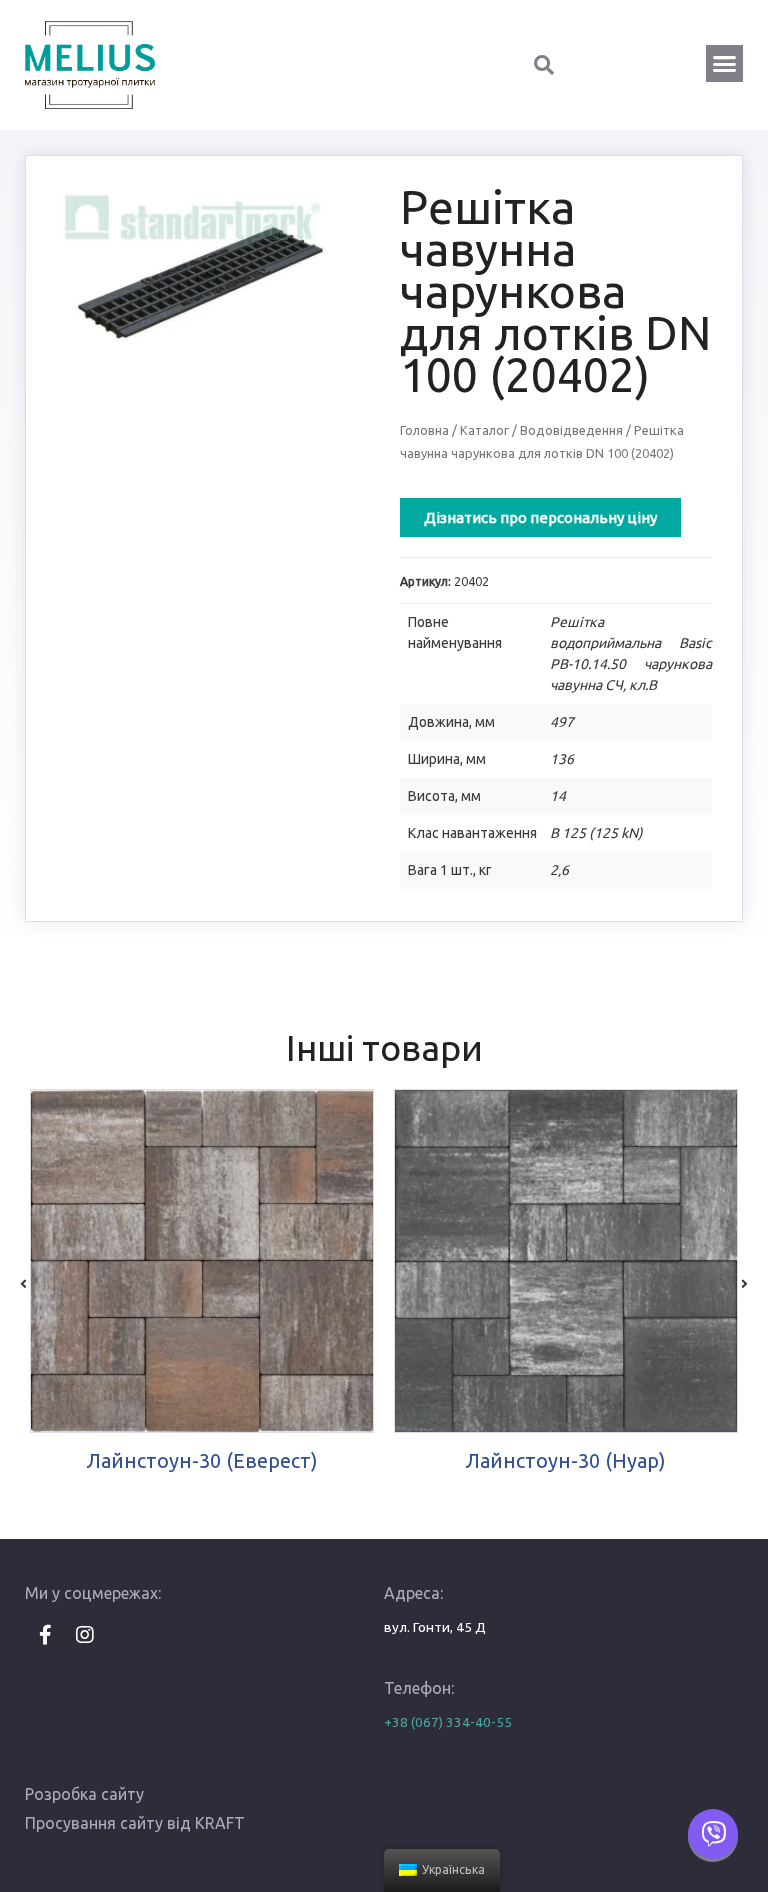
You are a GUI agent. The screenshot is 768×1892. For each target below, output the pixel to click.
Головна (424, 430)
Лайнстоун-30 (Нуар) (566, 1460)
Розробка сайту (84, 1794)
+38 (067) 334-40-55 (448, 1722)
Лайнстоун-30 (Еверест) (202, 1460)
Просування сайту (94, 1823)
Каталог (484, 430)
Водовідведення (571, 430)
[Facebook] (45, 1635)
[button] (725, 64)
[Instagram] (85, 1635)
